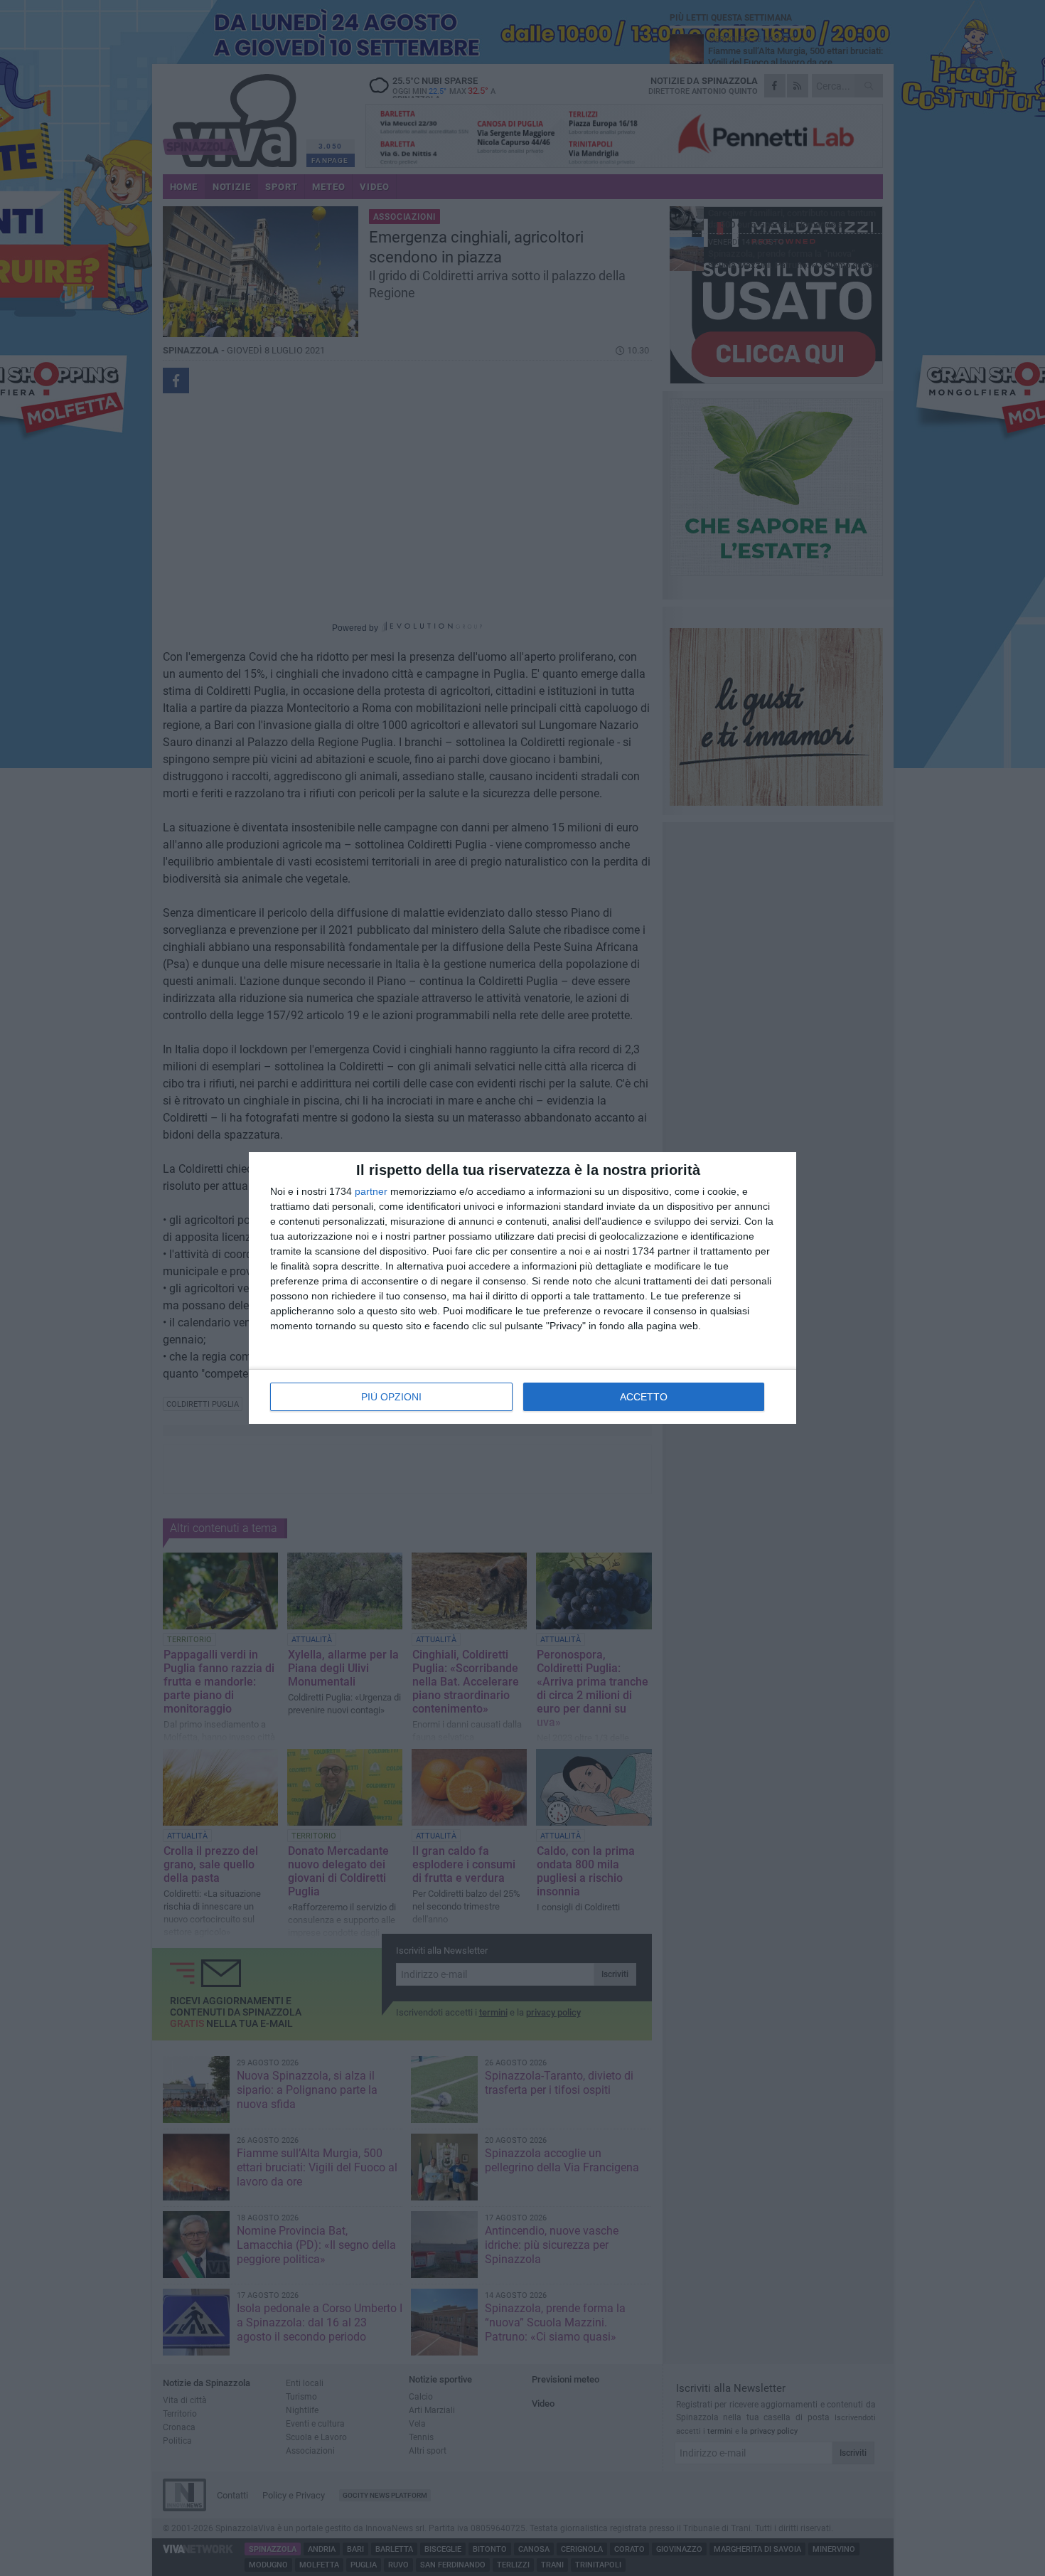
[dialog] (522, 1288)
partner (371, 1191)
